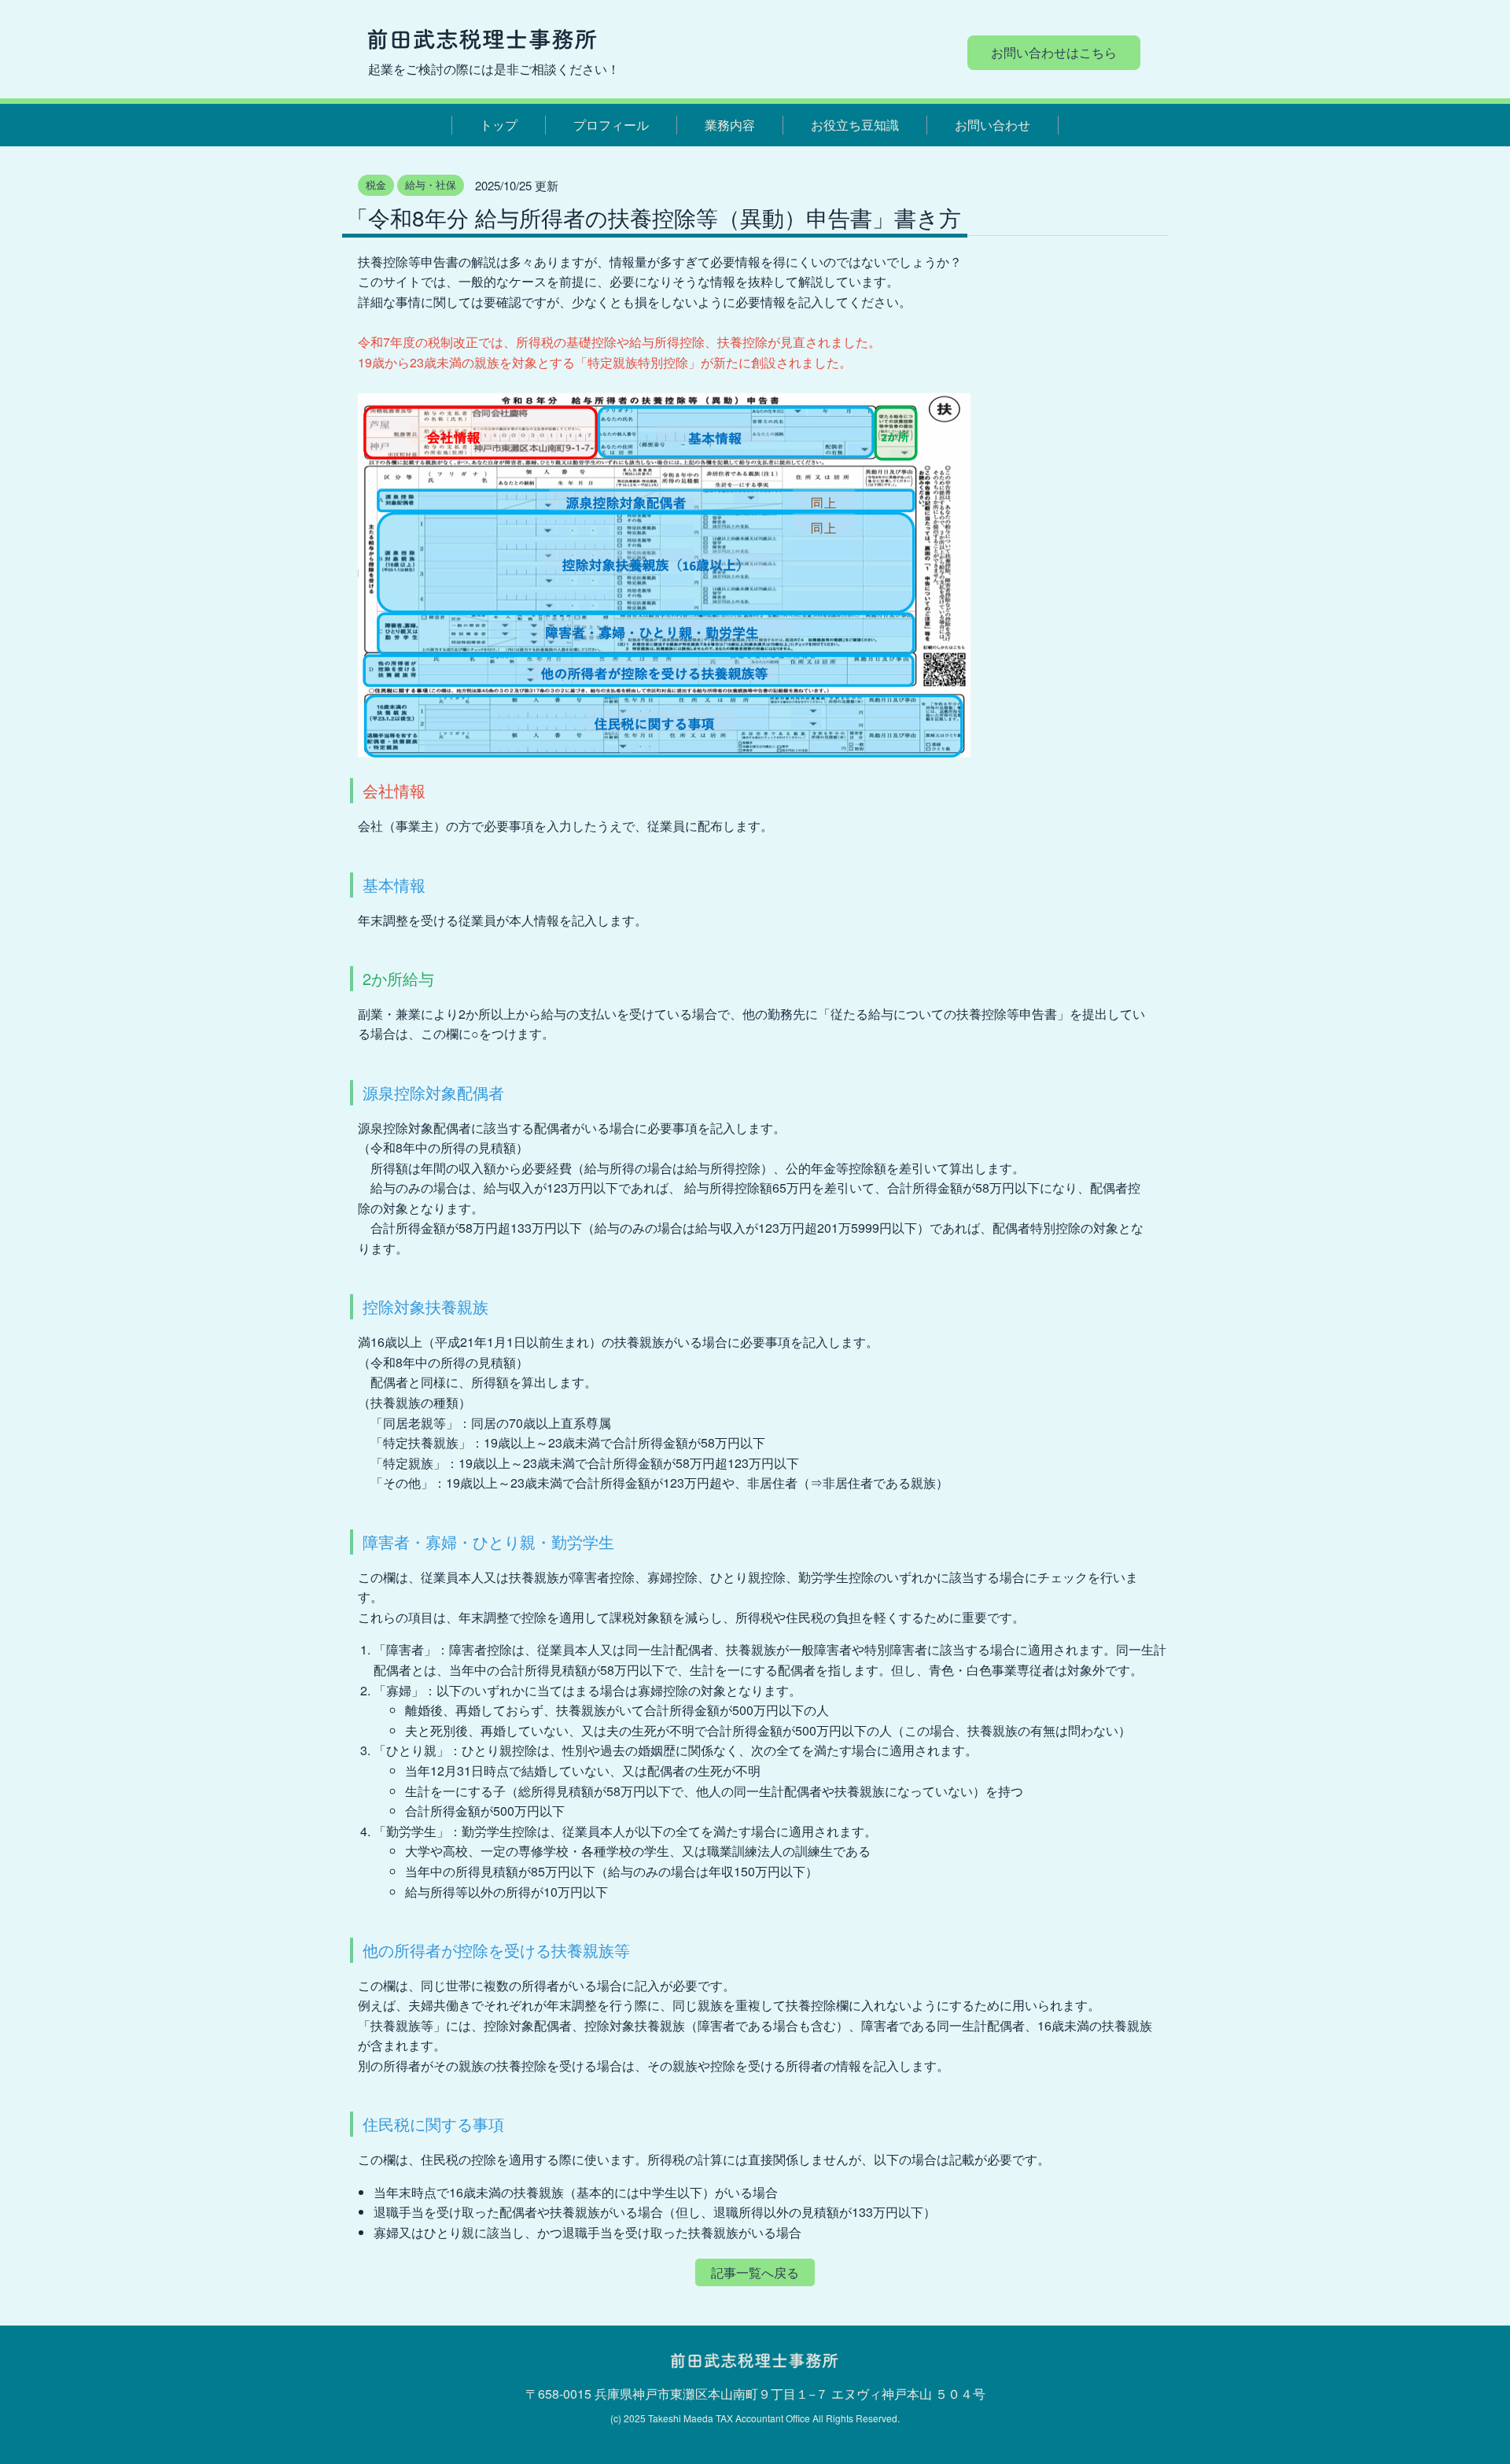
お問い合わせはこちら (1054, 52)
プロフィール (611, 125)
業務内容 (730, 125)
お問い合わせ (993, 125)
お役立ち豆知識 (855, 125)
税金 (376, 184)
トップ (499, 125)
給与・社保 (431, 184)
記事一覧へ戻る (755, 2272)
